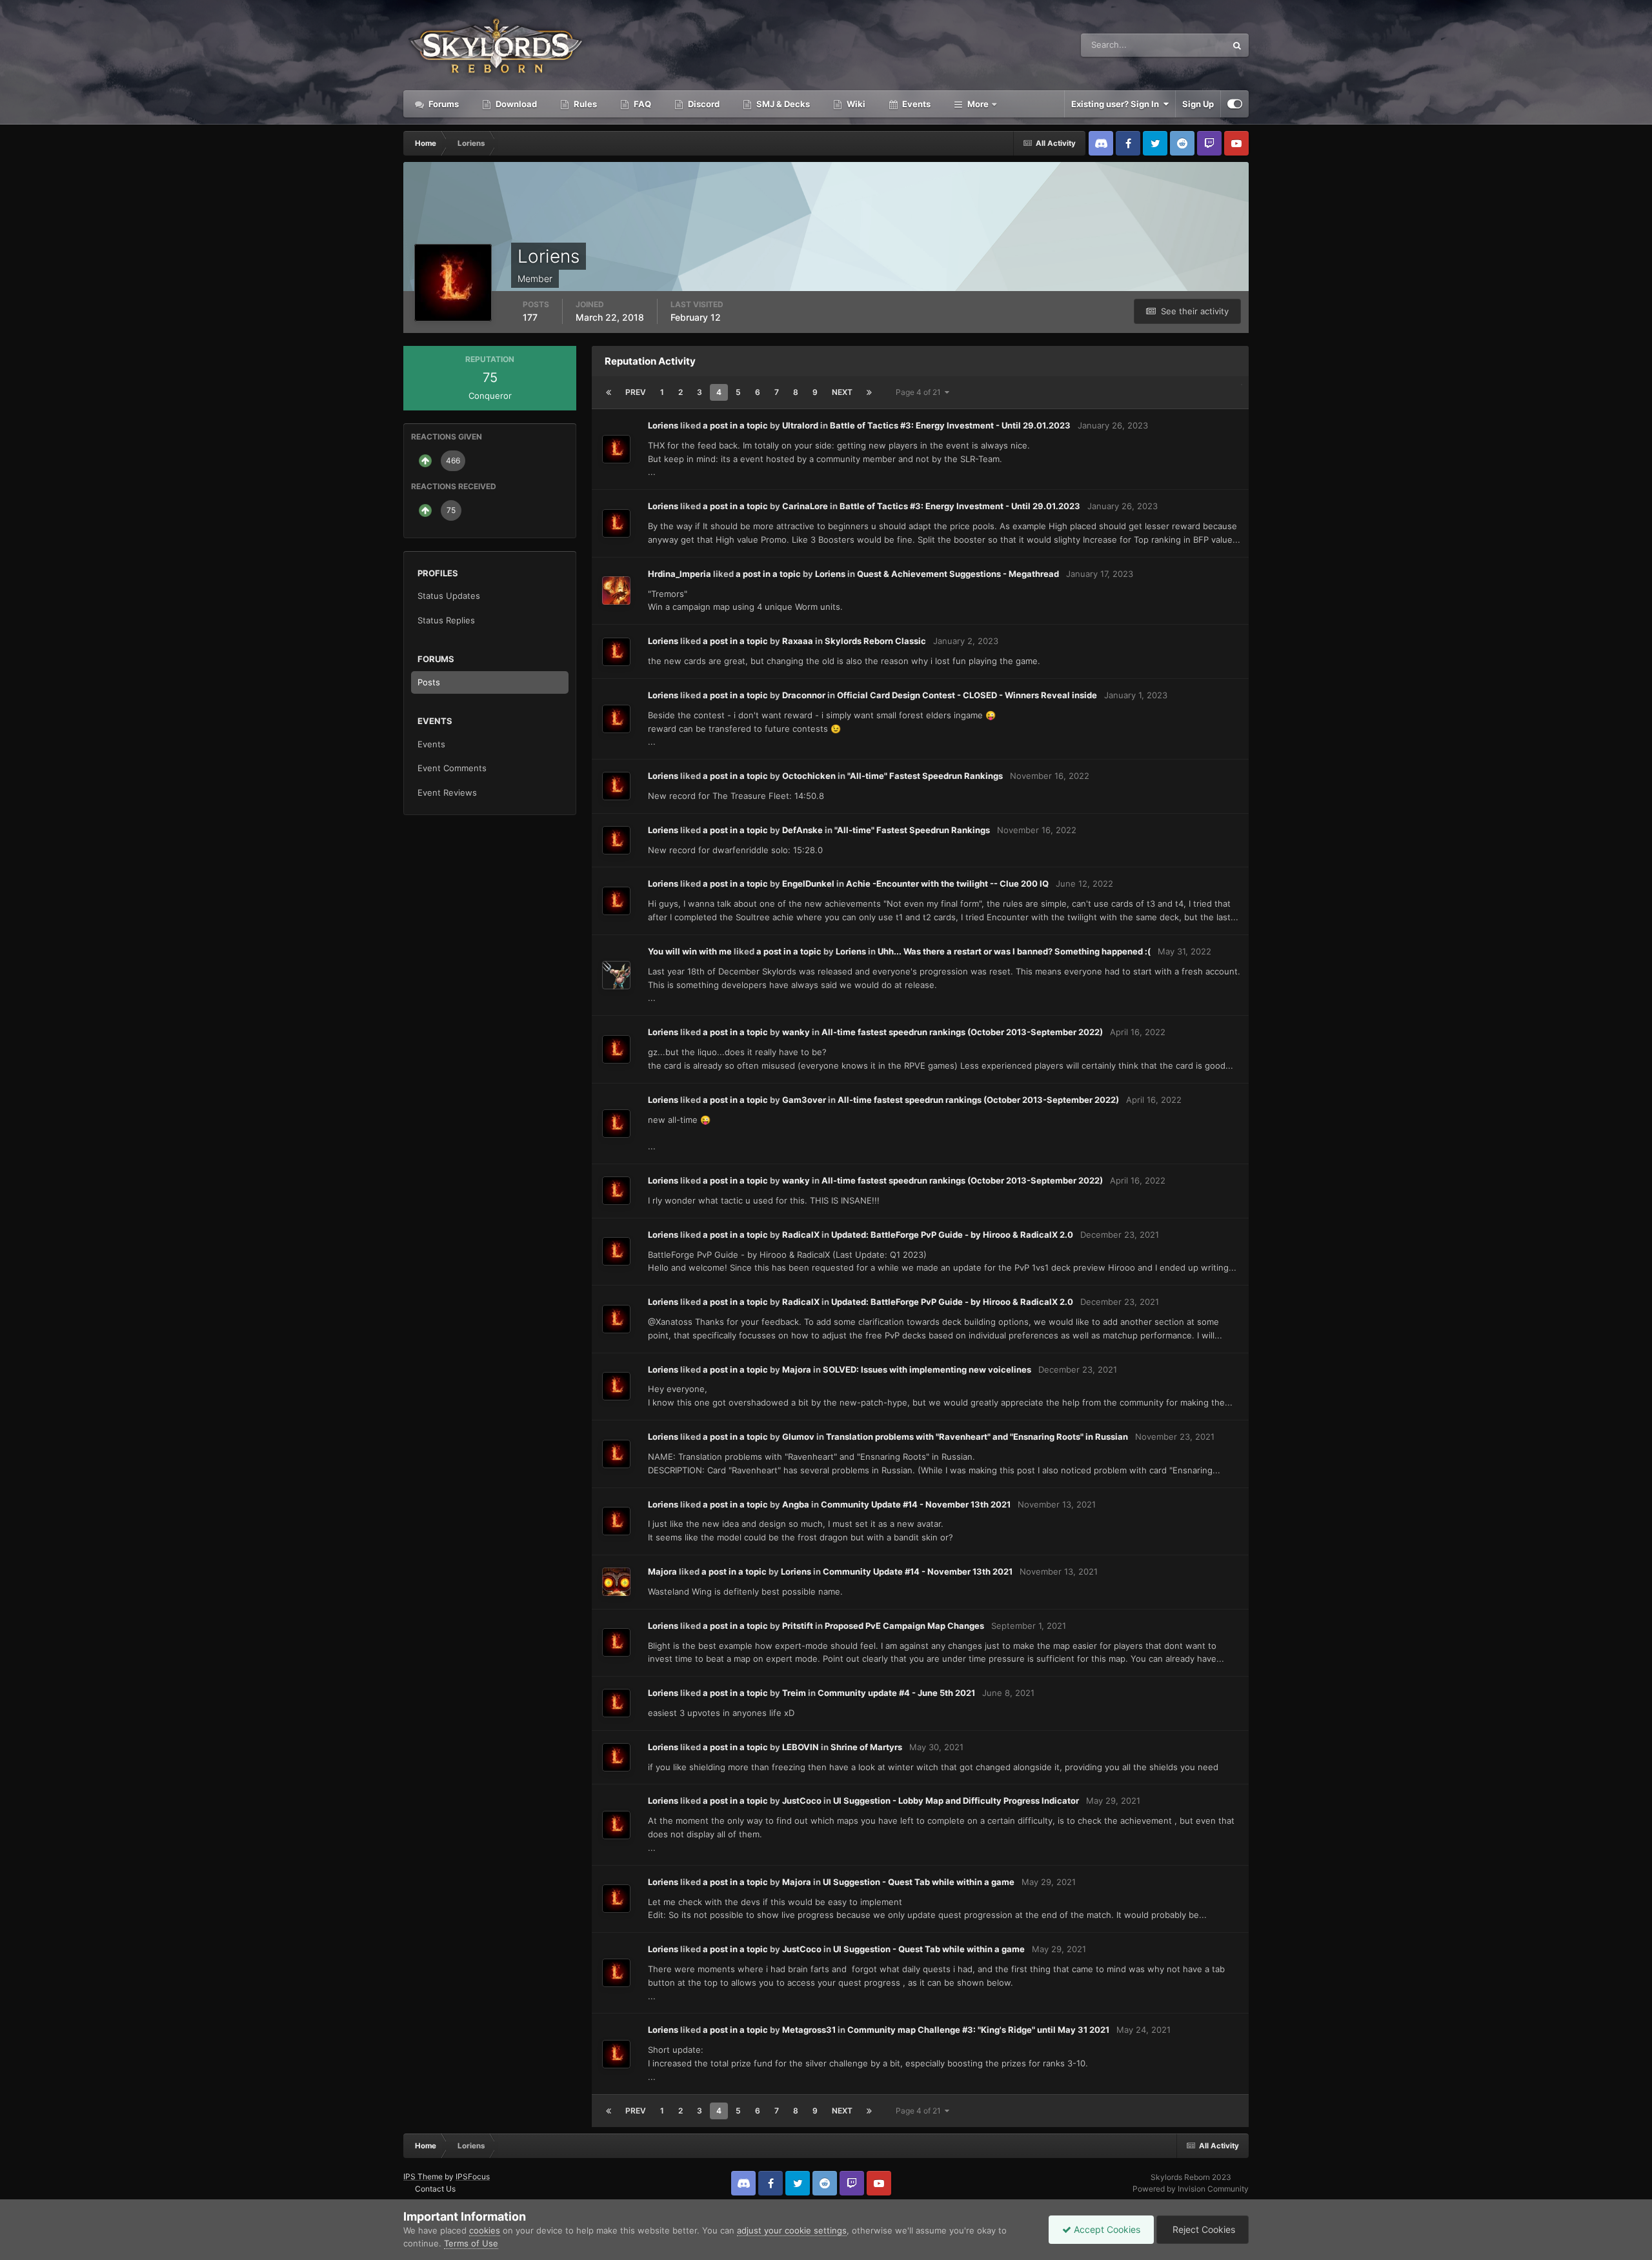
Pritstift (798, 1626)
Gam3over (804, 1100)
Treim (794, 1693)
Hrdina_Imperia (680, 574)
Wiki (855, 104)
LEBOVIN (801, 1747)
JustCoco (802, 1801)
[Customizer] (1235, 104)
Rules (584, 104)
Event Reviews (447, 792)
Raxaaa (798, 641)
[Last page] (869, 392)
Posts (429, 682)
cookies (485, 2230)
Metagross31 (809, 2030)
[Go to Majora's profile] (616, 1582)
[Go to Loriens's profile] (616, 449)
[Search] (1237, 45)
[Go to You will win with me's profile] (616, 975)
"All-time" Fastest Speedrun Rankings (925, 776)
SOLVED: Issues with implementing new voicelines (927, 1369)
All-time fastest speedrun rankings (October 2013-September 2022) (962, 1032)
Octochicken (809, 776)
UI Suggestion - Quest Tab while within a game (919, 1882)
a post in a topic (735, 425)
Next (842, 392)
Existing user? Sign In (1117, 104)
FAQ (641, 104)
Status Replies (446, 620)
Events (915, 104)
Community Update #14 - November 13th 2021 (916, 1504)
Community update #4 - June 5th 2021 (896, 1693)
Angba (796, 1504)
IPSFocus (473, 2176)
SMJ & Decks (782, 104)
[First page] (609, 392)
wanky (796, 1032)
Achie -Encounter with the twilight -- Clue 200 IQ (947, 883)
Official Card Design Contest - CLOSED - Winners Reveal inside (967, 695)
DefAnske (802, 830)
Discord (703, 104)
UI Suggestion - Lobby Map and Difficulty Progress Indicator (956, 1801)
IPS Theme (423, 2176)
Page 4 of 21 (920, 392)
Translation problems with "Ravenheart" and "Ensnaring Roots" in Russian (977, 1437)
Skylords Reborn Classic (875, 641)
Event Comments (452, 768)
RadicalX (801, 1235)
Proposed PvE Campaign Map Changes (904, 1626)
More (978, 104)
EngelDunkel (808, 883)
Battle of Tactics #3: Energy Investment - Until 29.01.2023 (950, 425)
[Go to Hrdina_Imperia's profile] (616, 590)
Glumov (798, 1437)
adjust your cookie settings (792, 2230)
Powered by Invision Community (1191, 2189)
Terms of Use (471, 2243)
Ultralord (800, 425)
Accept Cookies (1106, 2229)
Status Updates (1180, 45)
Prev (636, 392)
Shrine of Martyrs (866, 1747)
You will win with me (690, 951)
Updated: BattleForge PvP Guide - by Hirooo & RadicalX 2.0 (952, 1235)
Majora (797, 1369)
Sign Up (1198, 104)
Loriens (663, 425)
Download (515, 104)
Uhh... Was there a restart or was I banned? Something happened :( (1014, 951)
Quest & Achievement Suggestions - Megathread (958, 574)
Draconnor (804, 695)
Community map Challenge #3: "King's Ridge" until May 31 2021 (978, 2030)
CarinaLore (805, 506)
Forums (443, 104)
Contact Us (435, 2189)
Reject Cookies (1203, 2229)
